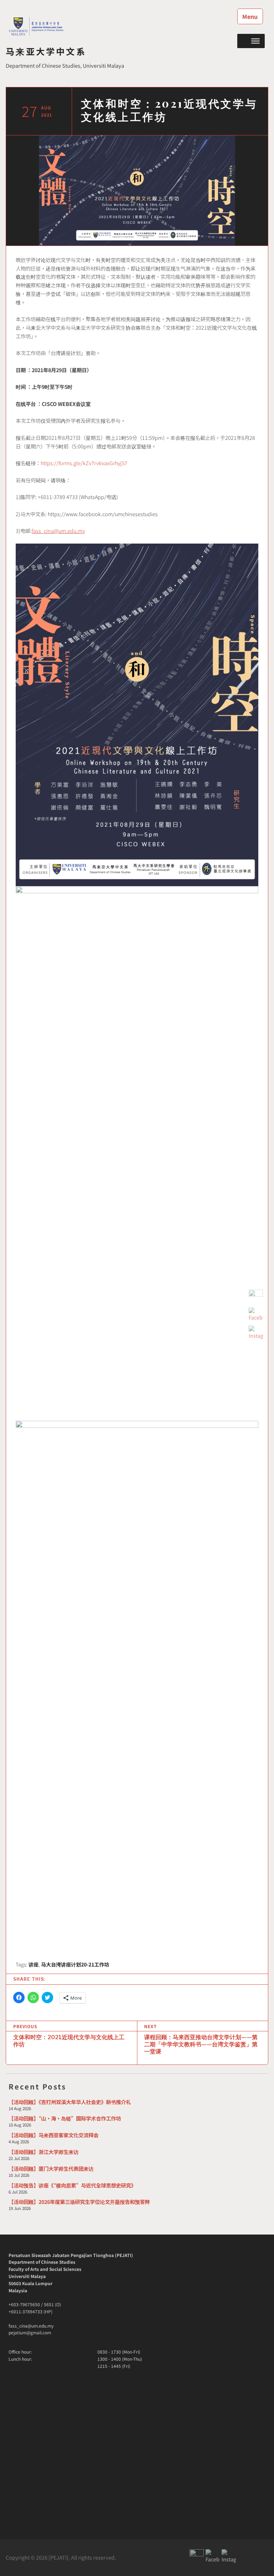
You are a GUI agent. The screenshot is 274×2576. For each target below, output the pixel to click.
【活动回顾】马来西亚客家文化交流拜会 (54, 2135)
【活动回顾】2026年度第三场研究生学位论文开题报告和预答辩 (79, 2202)
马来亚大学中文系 (46, 51)
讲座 (34, 1964)
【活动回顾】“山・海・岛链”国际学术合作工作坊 (65, 2118)
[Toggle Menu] (255, 41)
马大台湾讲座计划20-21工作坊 (75, 1964)
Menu (250, 16)
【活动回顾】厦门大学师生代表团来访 (51, 2168)
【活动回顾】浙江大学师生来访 (44, 2152)
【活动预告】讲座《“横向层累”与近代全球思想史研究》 (72, 2185)
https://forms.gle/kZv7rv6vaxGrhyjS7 (84, 463)
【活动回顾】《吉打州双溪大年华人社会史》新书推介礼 (70, 2102)
